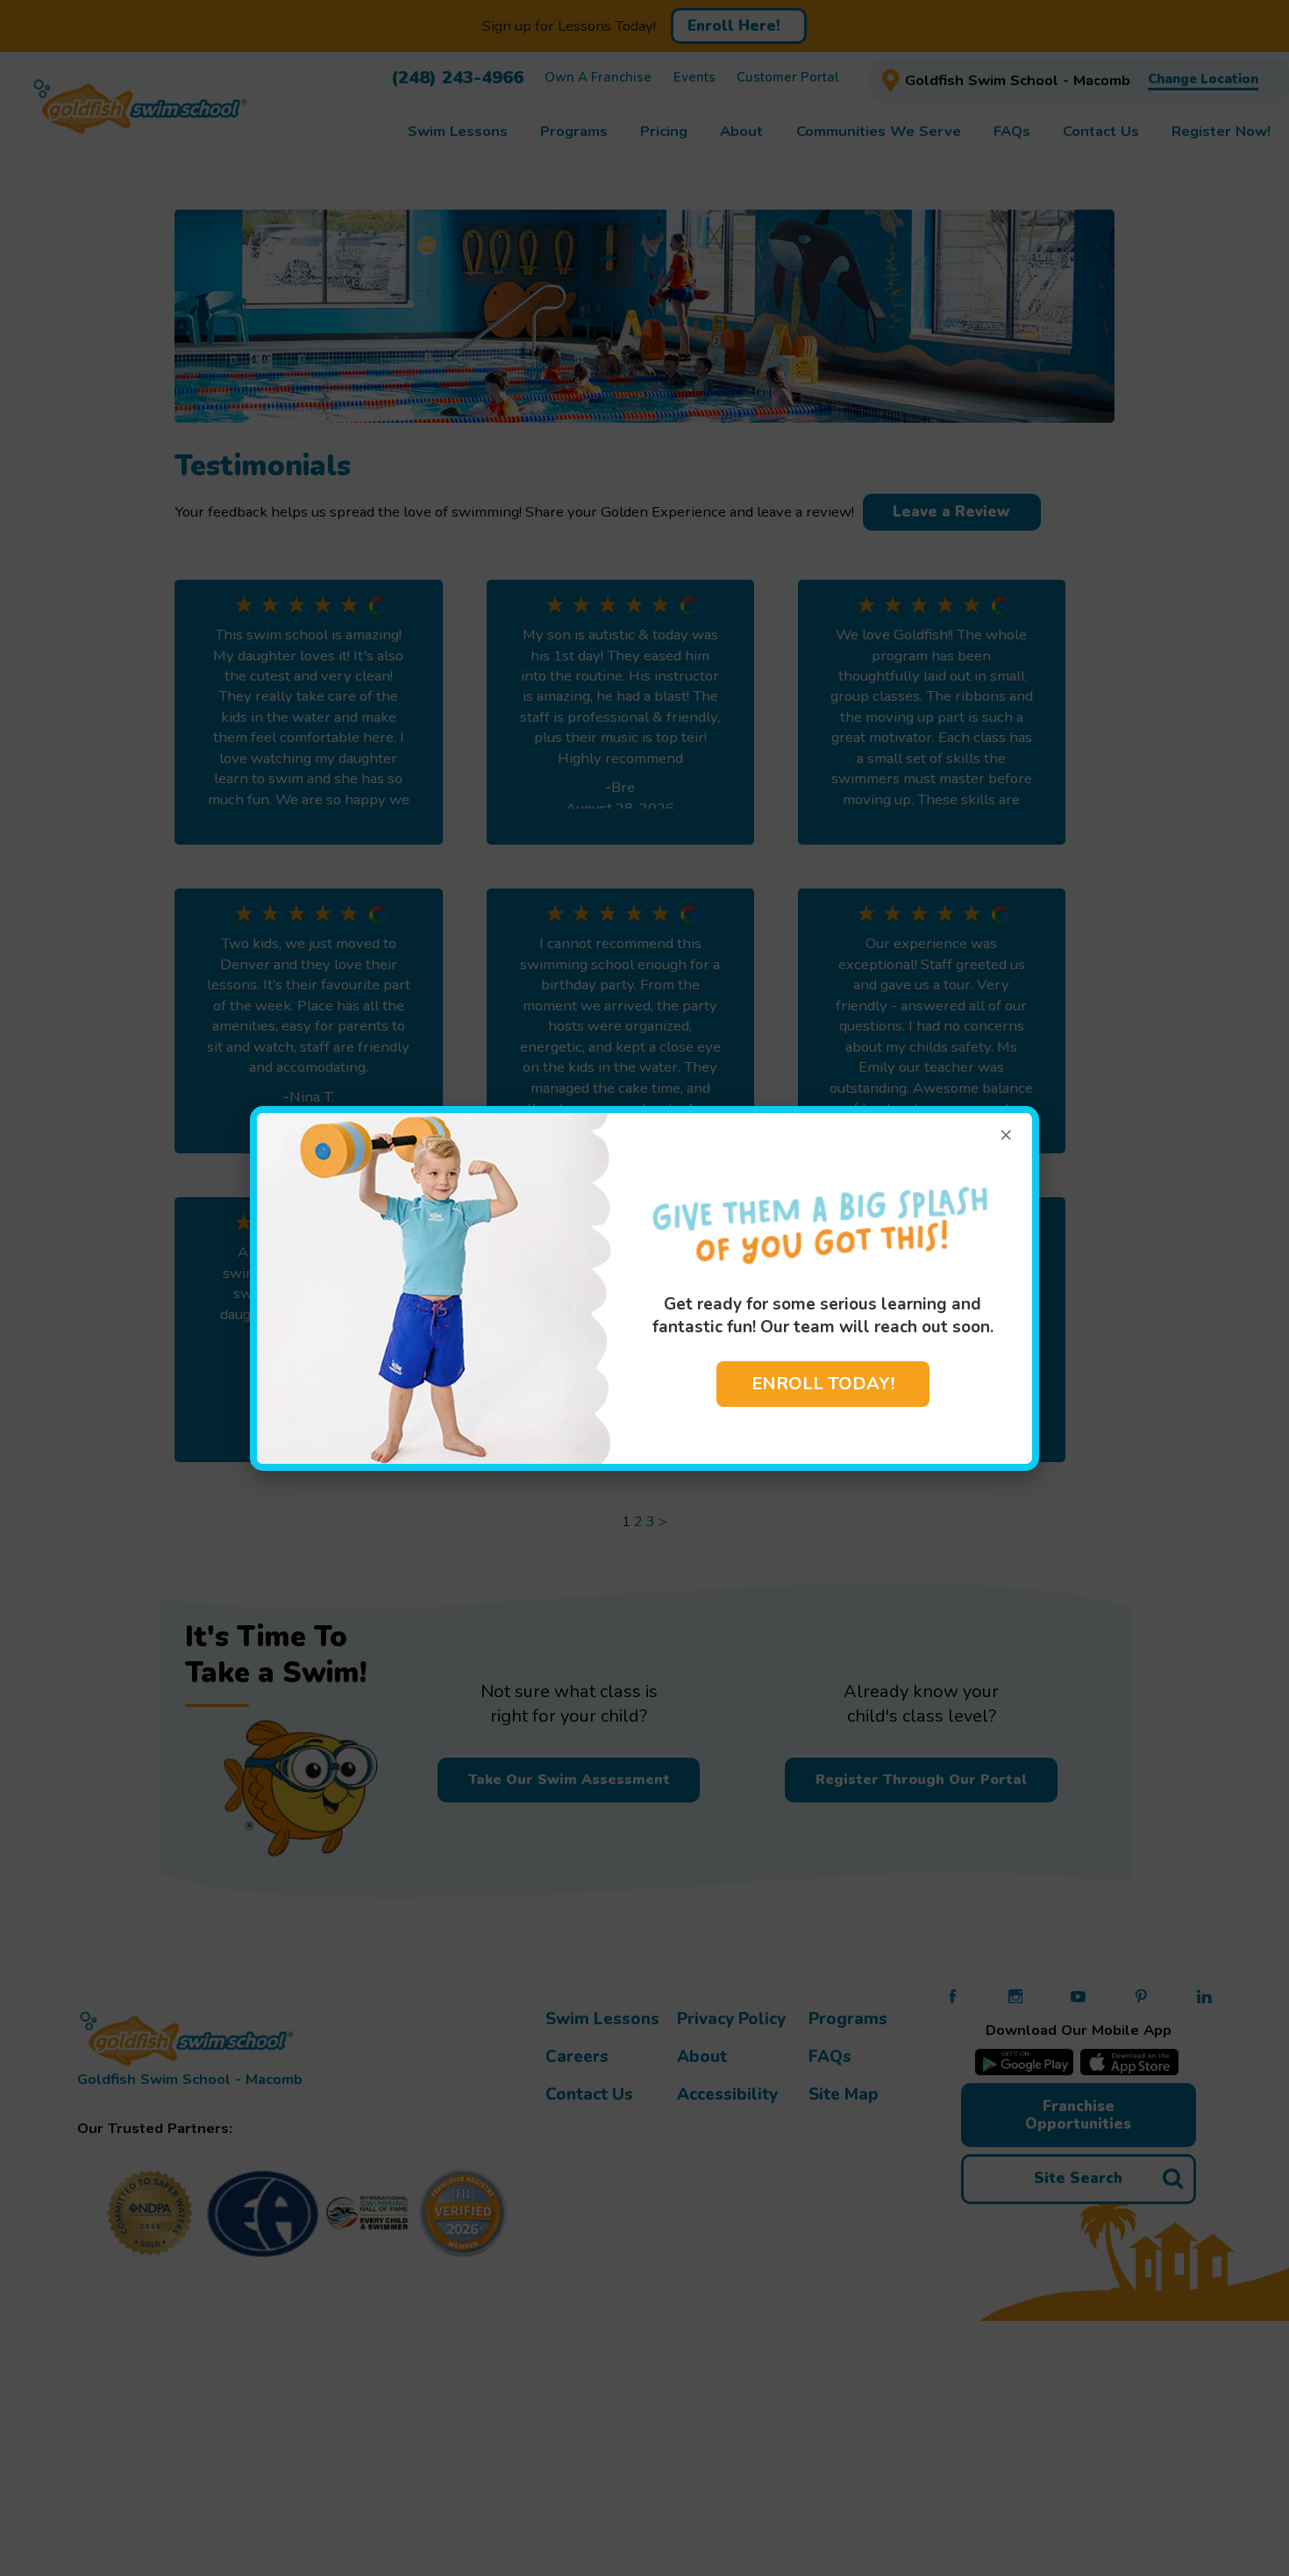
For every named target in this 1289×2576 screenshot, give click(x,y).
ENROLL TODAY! (823, 1384)
